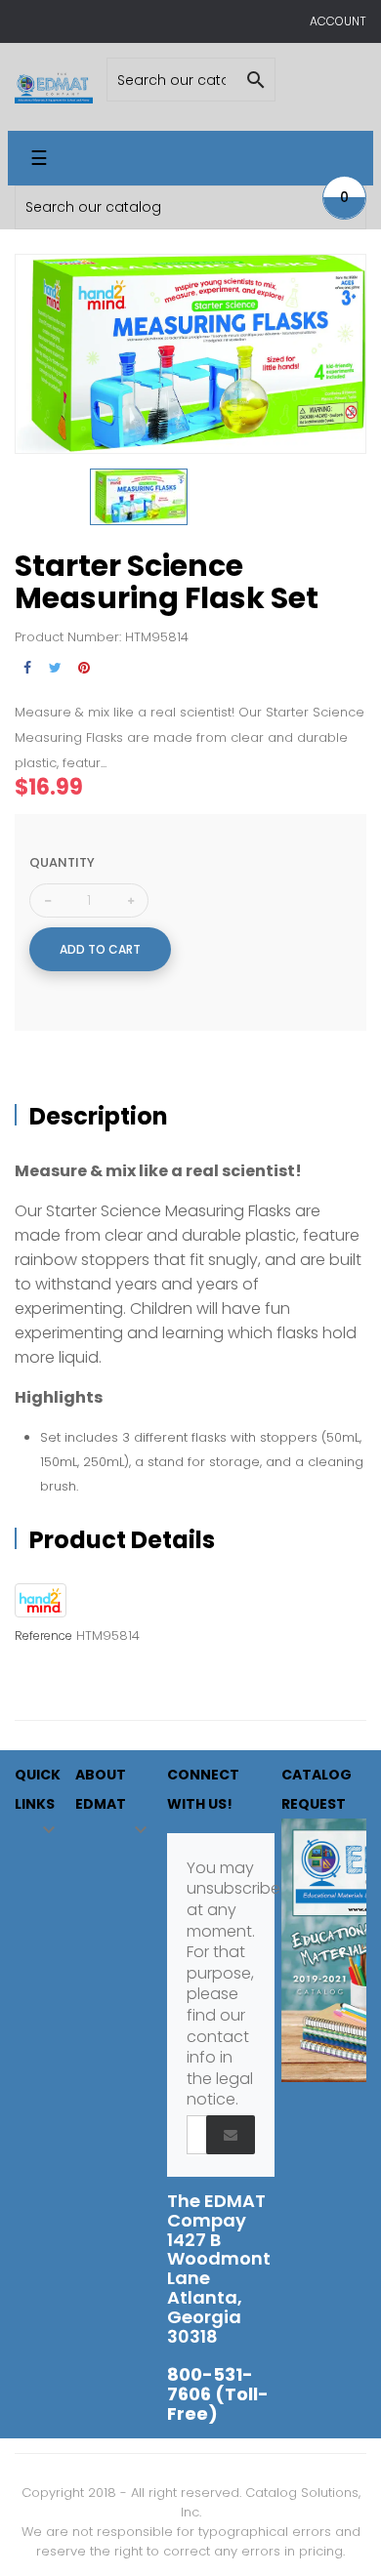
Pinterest (84, 668)
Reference (43, 1636)
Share (27, 668)
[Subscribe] (231, 2135)
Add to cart (100, 949)
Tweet (55, 668)
